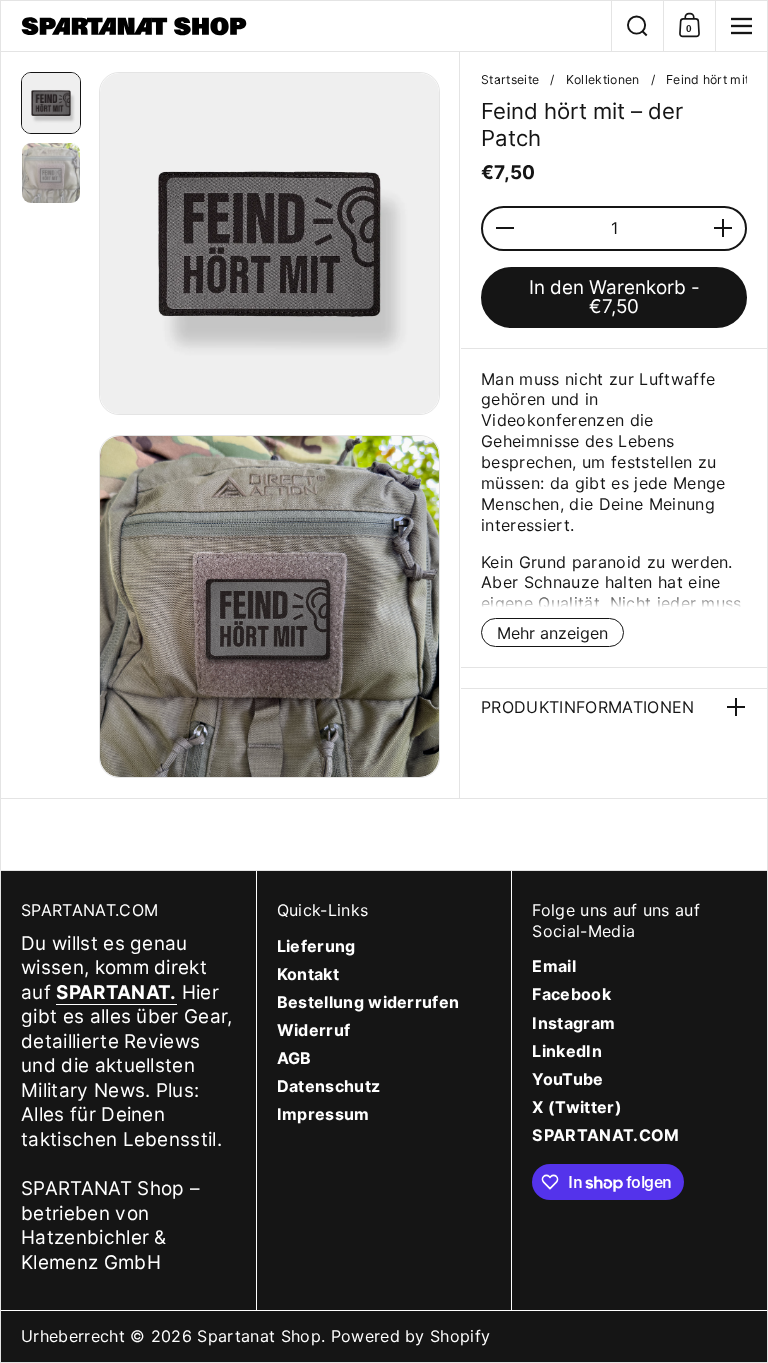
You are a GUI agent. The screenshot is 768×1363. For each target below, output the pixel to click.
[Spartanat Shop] (306, 26)
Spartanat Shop (259, 1336)
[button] (637, 26)
